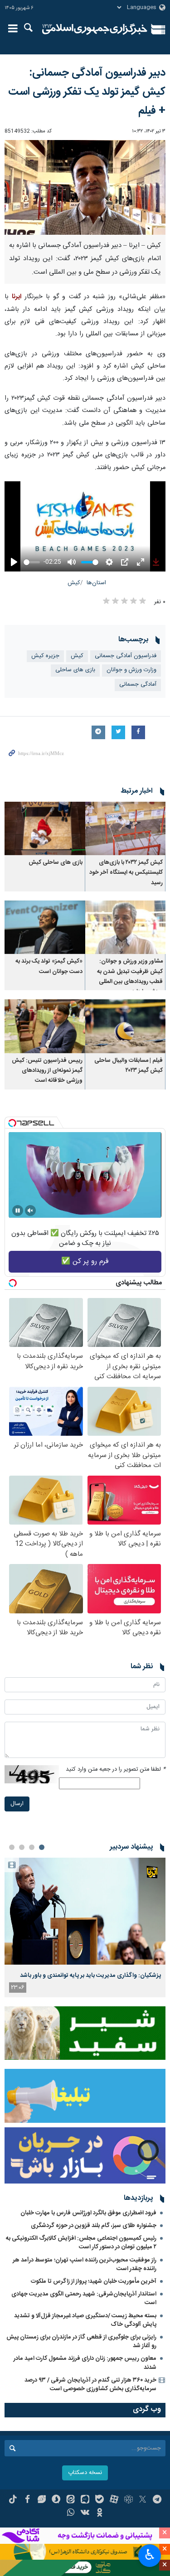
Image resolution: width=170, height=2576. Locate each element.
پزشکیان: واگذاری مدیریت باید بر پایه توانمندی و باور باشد (90, 1976)
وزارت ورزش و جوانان (131, 670)
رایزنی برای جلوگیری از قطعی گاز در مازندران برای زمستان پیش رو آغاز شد (81, 2341)
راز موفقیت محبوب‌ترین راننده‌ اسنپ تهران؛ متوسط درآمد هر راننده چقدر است (85, 2264)
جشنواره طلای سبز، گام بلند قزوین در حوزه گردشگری (94, 2226)
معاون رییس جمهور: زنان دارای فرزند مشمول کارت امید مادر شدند (85, 2363)
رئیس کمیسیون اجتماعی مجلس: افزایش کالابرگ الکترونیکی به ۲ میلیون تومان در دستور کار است (81, 2243)
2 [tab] (32, 1847)
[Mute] (30, 1211)
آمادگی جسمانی (138, 685)
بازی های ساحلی (75, 670)
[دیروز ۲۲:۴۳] (85, 1911)
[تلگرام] (157, 2500)
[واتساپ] (70, 2513)
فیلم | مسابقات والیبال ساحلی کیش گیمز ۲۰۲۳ (129, 1066)
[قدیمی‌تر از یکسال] (126, 828)
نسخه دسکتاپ (85, 2473)
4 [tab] (12, 1847)
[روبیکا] (129, 2500)
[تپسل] (12, 1123)
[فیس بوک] (27, 2500)
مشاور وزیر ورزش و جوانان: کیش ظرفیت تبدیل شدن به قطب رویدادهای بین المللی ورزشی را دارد (130, 977)
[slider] (32, 562)
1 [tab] (42, 1847)
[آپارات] (114, 2500)
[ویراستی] (42, 2500)
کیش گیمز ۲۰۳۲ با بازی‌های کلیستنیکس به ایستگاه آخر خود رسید (126, 873)
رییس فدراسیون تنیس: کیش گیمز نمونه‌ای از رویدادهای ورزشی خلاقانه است (47, 1071)
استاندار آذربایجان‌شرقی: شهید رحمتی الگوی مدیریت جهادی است (84, 2298)
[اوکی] (100, 2513)
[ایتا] (70, 2500)
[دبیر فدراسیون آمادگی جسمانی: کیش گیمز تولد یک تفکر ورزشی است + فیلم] (85, 187)
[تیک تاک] (13, 2500)
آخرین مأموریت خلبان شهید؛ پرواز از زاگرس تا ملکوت (94, 2281)
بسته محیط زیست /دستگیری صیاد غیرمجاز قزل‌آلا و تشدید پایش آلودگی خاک (85, 2320)
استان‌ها (96, 583)
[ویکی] (85, 2513)
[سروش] (56, 2500)
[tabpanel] (85, 1927)
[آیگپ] (85, 2500)
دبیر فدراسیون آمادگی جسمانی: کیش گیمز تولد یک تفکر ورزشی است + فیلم (87, 92)
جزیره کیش (45, 656)
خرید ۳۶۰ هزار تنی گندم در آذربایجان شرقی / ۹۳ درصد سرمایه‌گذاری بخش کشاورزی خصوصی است (90, 2385)
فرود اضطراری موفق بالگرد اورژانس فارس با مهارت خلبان (88, 2213)
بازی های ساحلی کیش (56, 863)
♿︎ (150, 2555)
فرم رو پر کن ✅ (85, 1261)
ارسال (17, 1804)
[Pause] (18, 1211)
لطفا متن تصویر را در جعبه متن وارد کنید (116, 1770)
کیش (74, 583)
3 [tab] (22, 1847)
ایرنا (95, 29)
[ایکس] (143, 2500)
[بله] (100, 2500)
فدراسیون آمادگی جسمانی (126, 656)
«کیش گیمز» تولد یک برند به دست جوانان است (49, 966)
